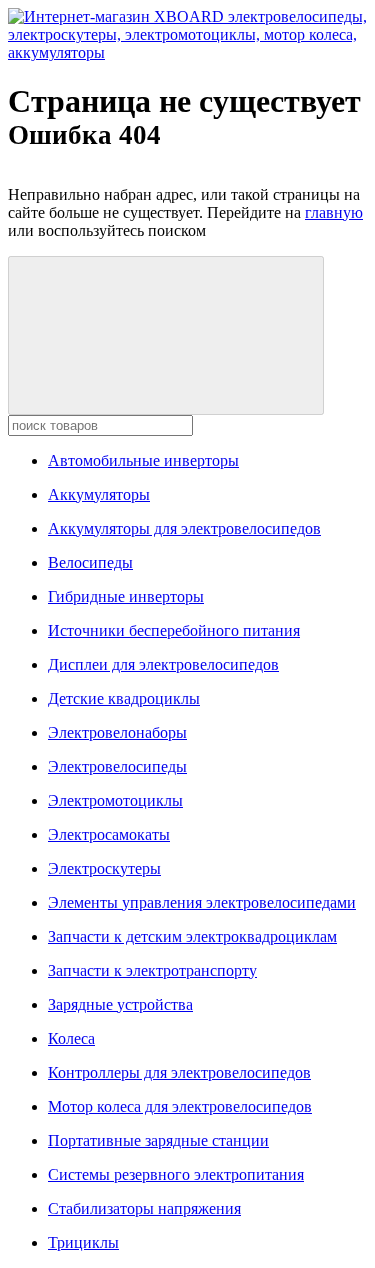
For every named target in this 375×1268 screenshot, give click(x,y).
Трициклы (83, 1242)
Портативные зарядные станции (158, 1140)
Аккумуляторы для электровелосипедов (184, 528)
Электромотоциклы (115, 800)
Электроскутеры (104, 868)
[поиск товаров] (166, 335)
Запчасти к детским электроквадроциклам (192, 936)
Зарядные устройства (120, 1004)
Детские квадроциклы (124, 698)
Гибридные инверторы (126, 596)
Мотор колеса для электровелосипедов (180, 1106)
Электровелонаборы (117, 732)
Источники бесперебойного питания (174, 630)
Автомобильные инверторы (143, 460)
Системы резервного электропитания (176, 1174)
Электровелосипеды (117, 766)
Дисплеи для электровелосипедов (163, 664)
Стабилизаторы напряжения (144, 1208)
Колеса (71, 1038)
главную (334, 212)
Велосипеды (90, 562)
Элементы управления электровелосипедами (202, 902)
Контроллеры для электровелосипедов (179, 1072)
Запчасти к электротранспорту (152, 970)
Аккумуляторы (99, 494)
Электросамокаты (109, 834)
